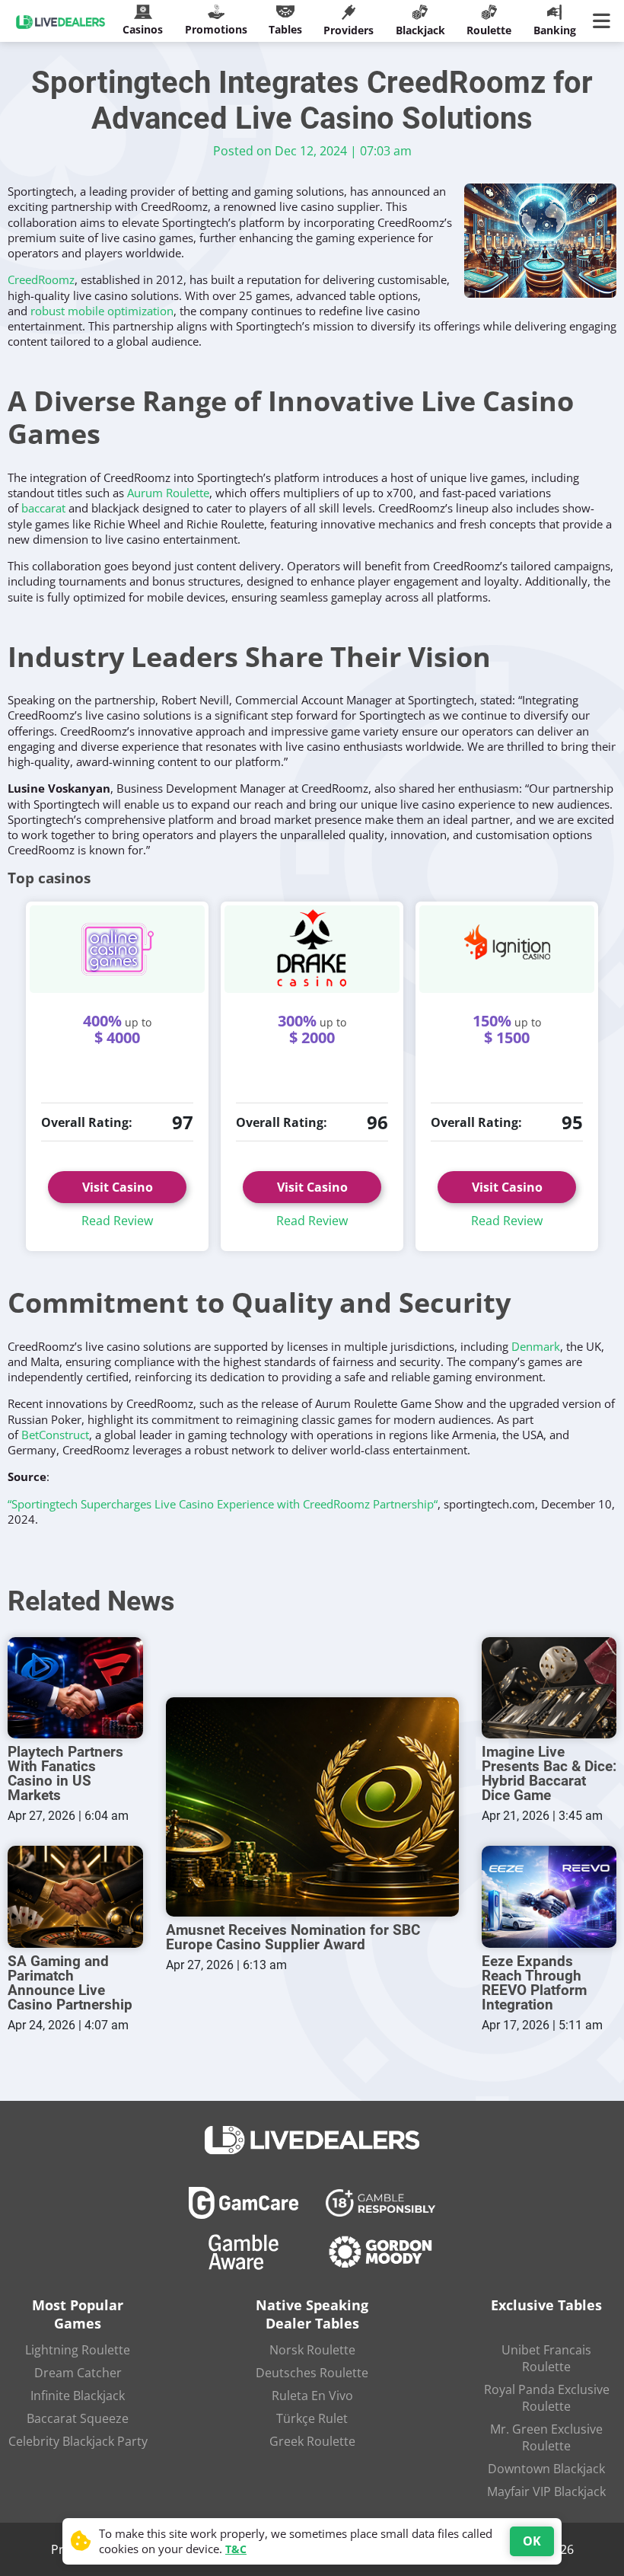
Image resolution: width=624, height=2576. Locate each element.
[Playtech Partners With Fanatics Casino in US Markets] (75, 1688)
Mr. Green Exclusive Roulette (546, 2437)
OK (532, 2541)
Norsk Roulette (312, 2350)
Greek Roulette (312, 2441)
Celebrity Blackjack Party (78, 2441)
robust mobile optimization (102, 311)
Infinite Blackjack (78, 2396)
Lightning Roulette (78, 2350)
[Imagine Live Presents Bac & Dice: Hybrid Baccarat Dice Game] (549, 1688)
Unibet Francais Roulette (546, 2358)
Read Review (117, 1221)
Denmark (536, 1346)
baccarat (43, 508)
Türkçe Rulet (312, 2418)
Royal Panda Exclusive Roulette (547, 2398)
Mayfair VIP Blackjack (546, 2491)
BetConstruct (55, 1435)
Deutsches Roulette (312, 2373)
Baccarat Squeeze (78, 2418)
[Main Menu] (605, 21)
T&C (236, 2549)
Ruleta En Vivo (312, 2396)
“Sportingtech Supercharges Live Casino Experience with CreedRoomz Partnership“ (223, 1504)
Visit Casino (118, 1187)
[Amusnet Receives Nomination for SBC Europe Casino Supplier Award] (312, 1807)
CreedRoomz (41, 279)
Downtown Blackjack (546, 2469)
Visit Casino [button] (312, 1187)
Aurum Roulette (168, 493)
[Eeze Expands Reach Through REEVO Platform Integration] (549, 1896)
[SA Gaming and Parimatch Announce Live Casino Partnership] (75, 1896)
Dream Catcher (78, 2373)
